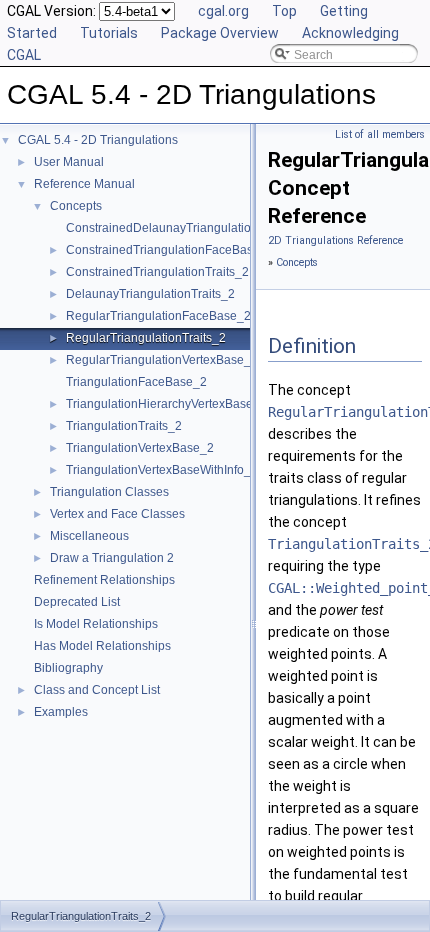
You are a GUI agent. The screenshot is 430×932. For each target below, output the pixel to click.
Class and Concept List (97, 690)
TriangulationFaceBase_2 (136, 382)
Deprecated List (77, 602)
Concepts (76, 206)
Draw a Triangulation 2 (112, 558)
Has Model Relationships (102, 646)
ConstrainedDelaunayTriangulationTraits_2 (184, 228)
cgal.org (223, 11)
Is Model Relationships (96, 624)
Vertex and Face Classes (117, 514)
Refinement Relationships (104, 580)
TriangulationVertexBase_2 (140, 448)
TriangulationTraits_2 (124, 426)
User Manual (69, 162)
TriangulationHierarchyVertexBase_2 (166, 404)
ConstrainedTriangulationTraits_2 (157, 272)
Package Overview (220, 33)
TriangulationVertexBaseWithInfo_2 (162, 470)
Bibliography (68, 668)
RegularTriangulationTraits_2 (146, 338)
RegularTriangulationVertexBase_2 (162, 360)
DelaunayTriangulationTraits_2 (150, 294)
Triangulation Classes (109, 492)
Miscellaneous (89, 536)
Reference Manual (84, 184)
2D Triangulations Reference (335, 240)
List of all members (380, 134)
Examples (61, 712)
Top (284, 11)
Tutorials (109, 33)
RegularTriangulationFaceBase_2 (158, 316)
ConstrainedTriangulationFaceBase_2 (170, 250)
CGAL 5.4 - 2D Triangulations (98, 140)
